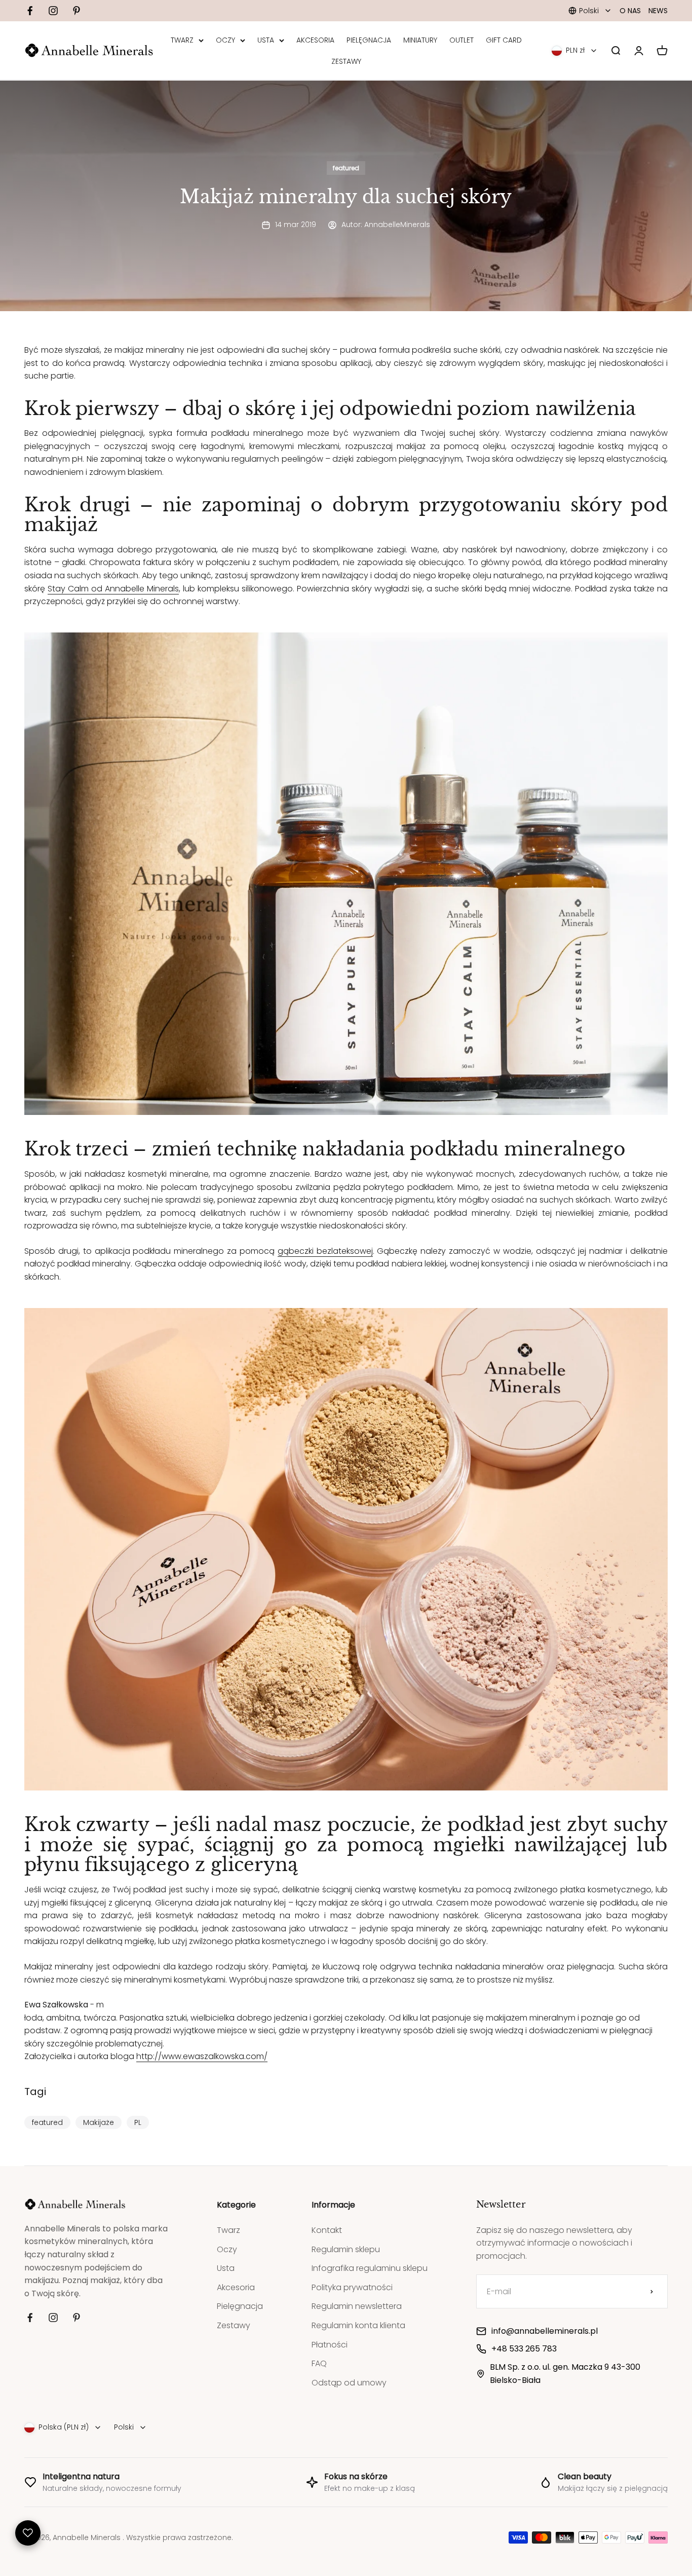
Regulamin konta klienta (358, 2325)
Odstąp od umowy (349, 2383)
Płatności (330, 2345)
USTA (266, 40)
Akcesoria (236, 2287)
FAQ (319, 2363)
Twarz (228, 2230)
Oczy (227, 2249)
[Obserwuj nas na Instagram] (53, 11)
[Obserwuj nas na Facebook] (30, 11)
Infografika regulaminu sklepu (370, 2268)
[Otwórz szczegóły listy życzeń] (28, 2533)
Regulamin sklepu (346, 2249)
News (658, 11)
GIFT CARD (504, 40)
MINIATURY (420, 40)
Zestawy (234, 2325)
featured (346, 168)
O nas (630, 11)
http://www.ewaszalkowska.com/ (202, 2056)
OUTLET (462, 40)
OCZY (225, 40)
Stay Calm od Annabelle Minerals (113, 589)
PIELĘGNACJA (369, 40)
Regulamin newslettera (357, 2306)
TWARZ (182, 40)
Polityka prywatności (352, 2287)
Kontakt (327, 2230)
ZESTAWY (346, 61)
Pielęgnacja (240, 2306)
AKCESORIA (315, 40)
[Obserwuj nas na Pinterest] (76, 11)
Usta (226, 2268)
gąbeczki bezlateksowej (325, 1251)
